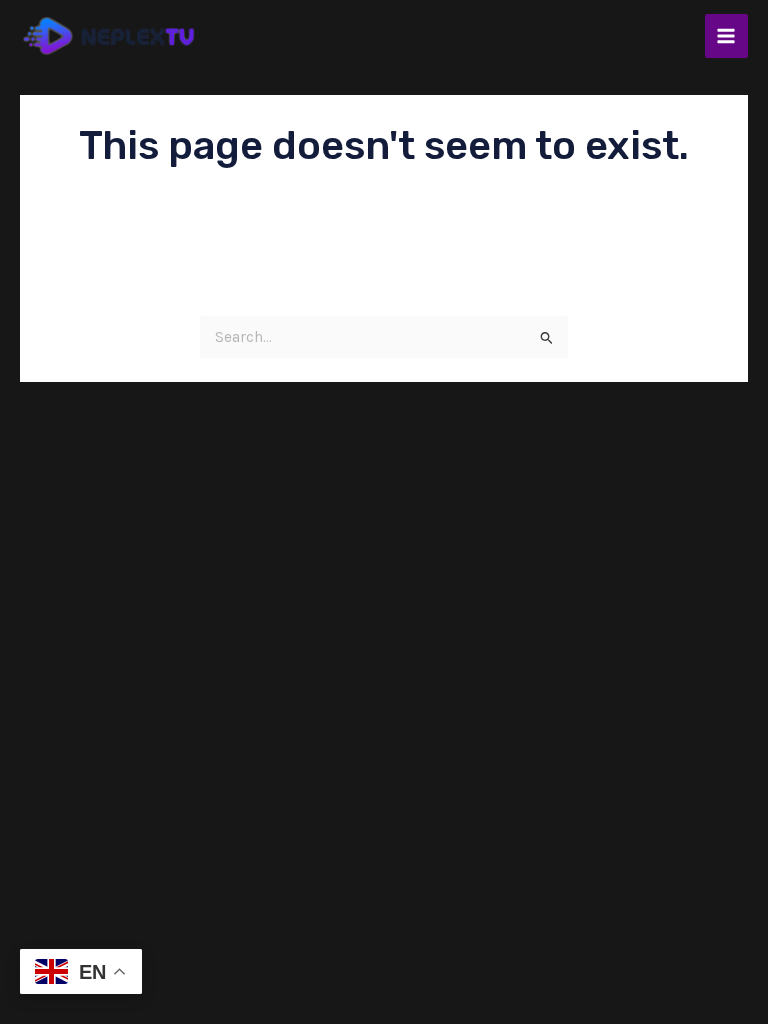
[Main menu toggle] (726, 35)
